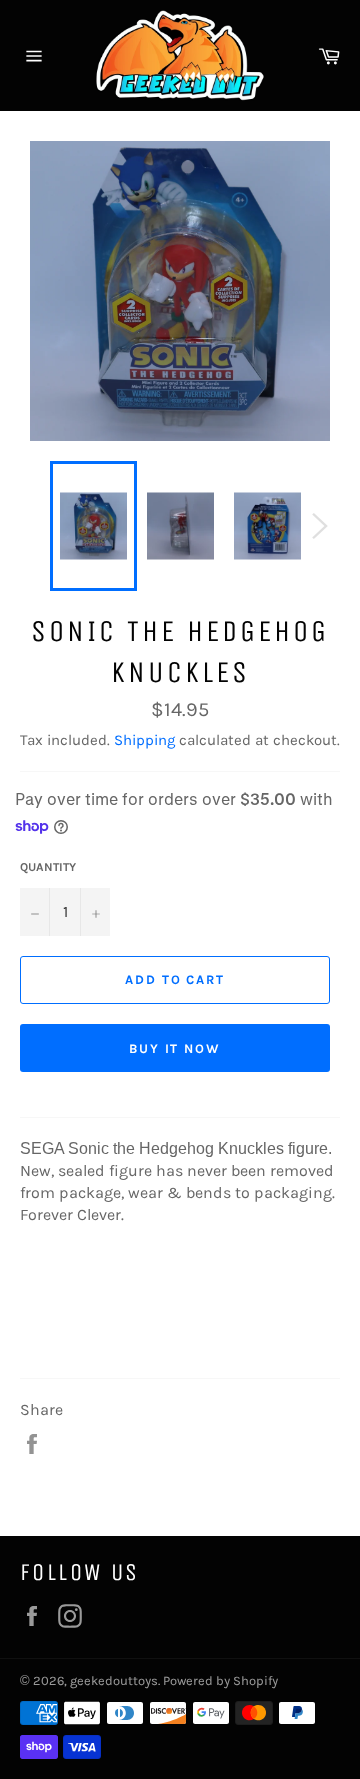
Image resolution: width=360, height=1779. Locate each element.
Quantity (48, 867)
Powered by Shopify (220, 1680)
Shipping (144, 740)
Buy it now (175, 1048)
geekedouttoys (114, 1680)
